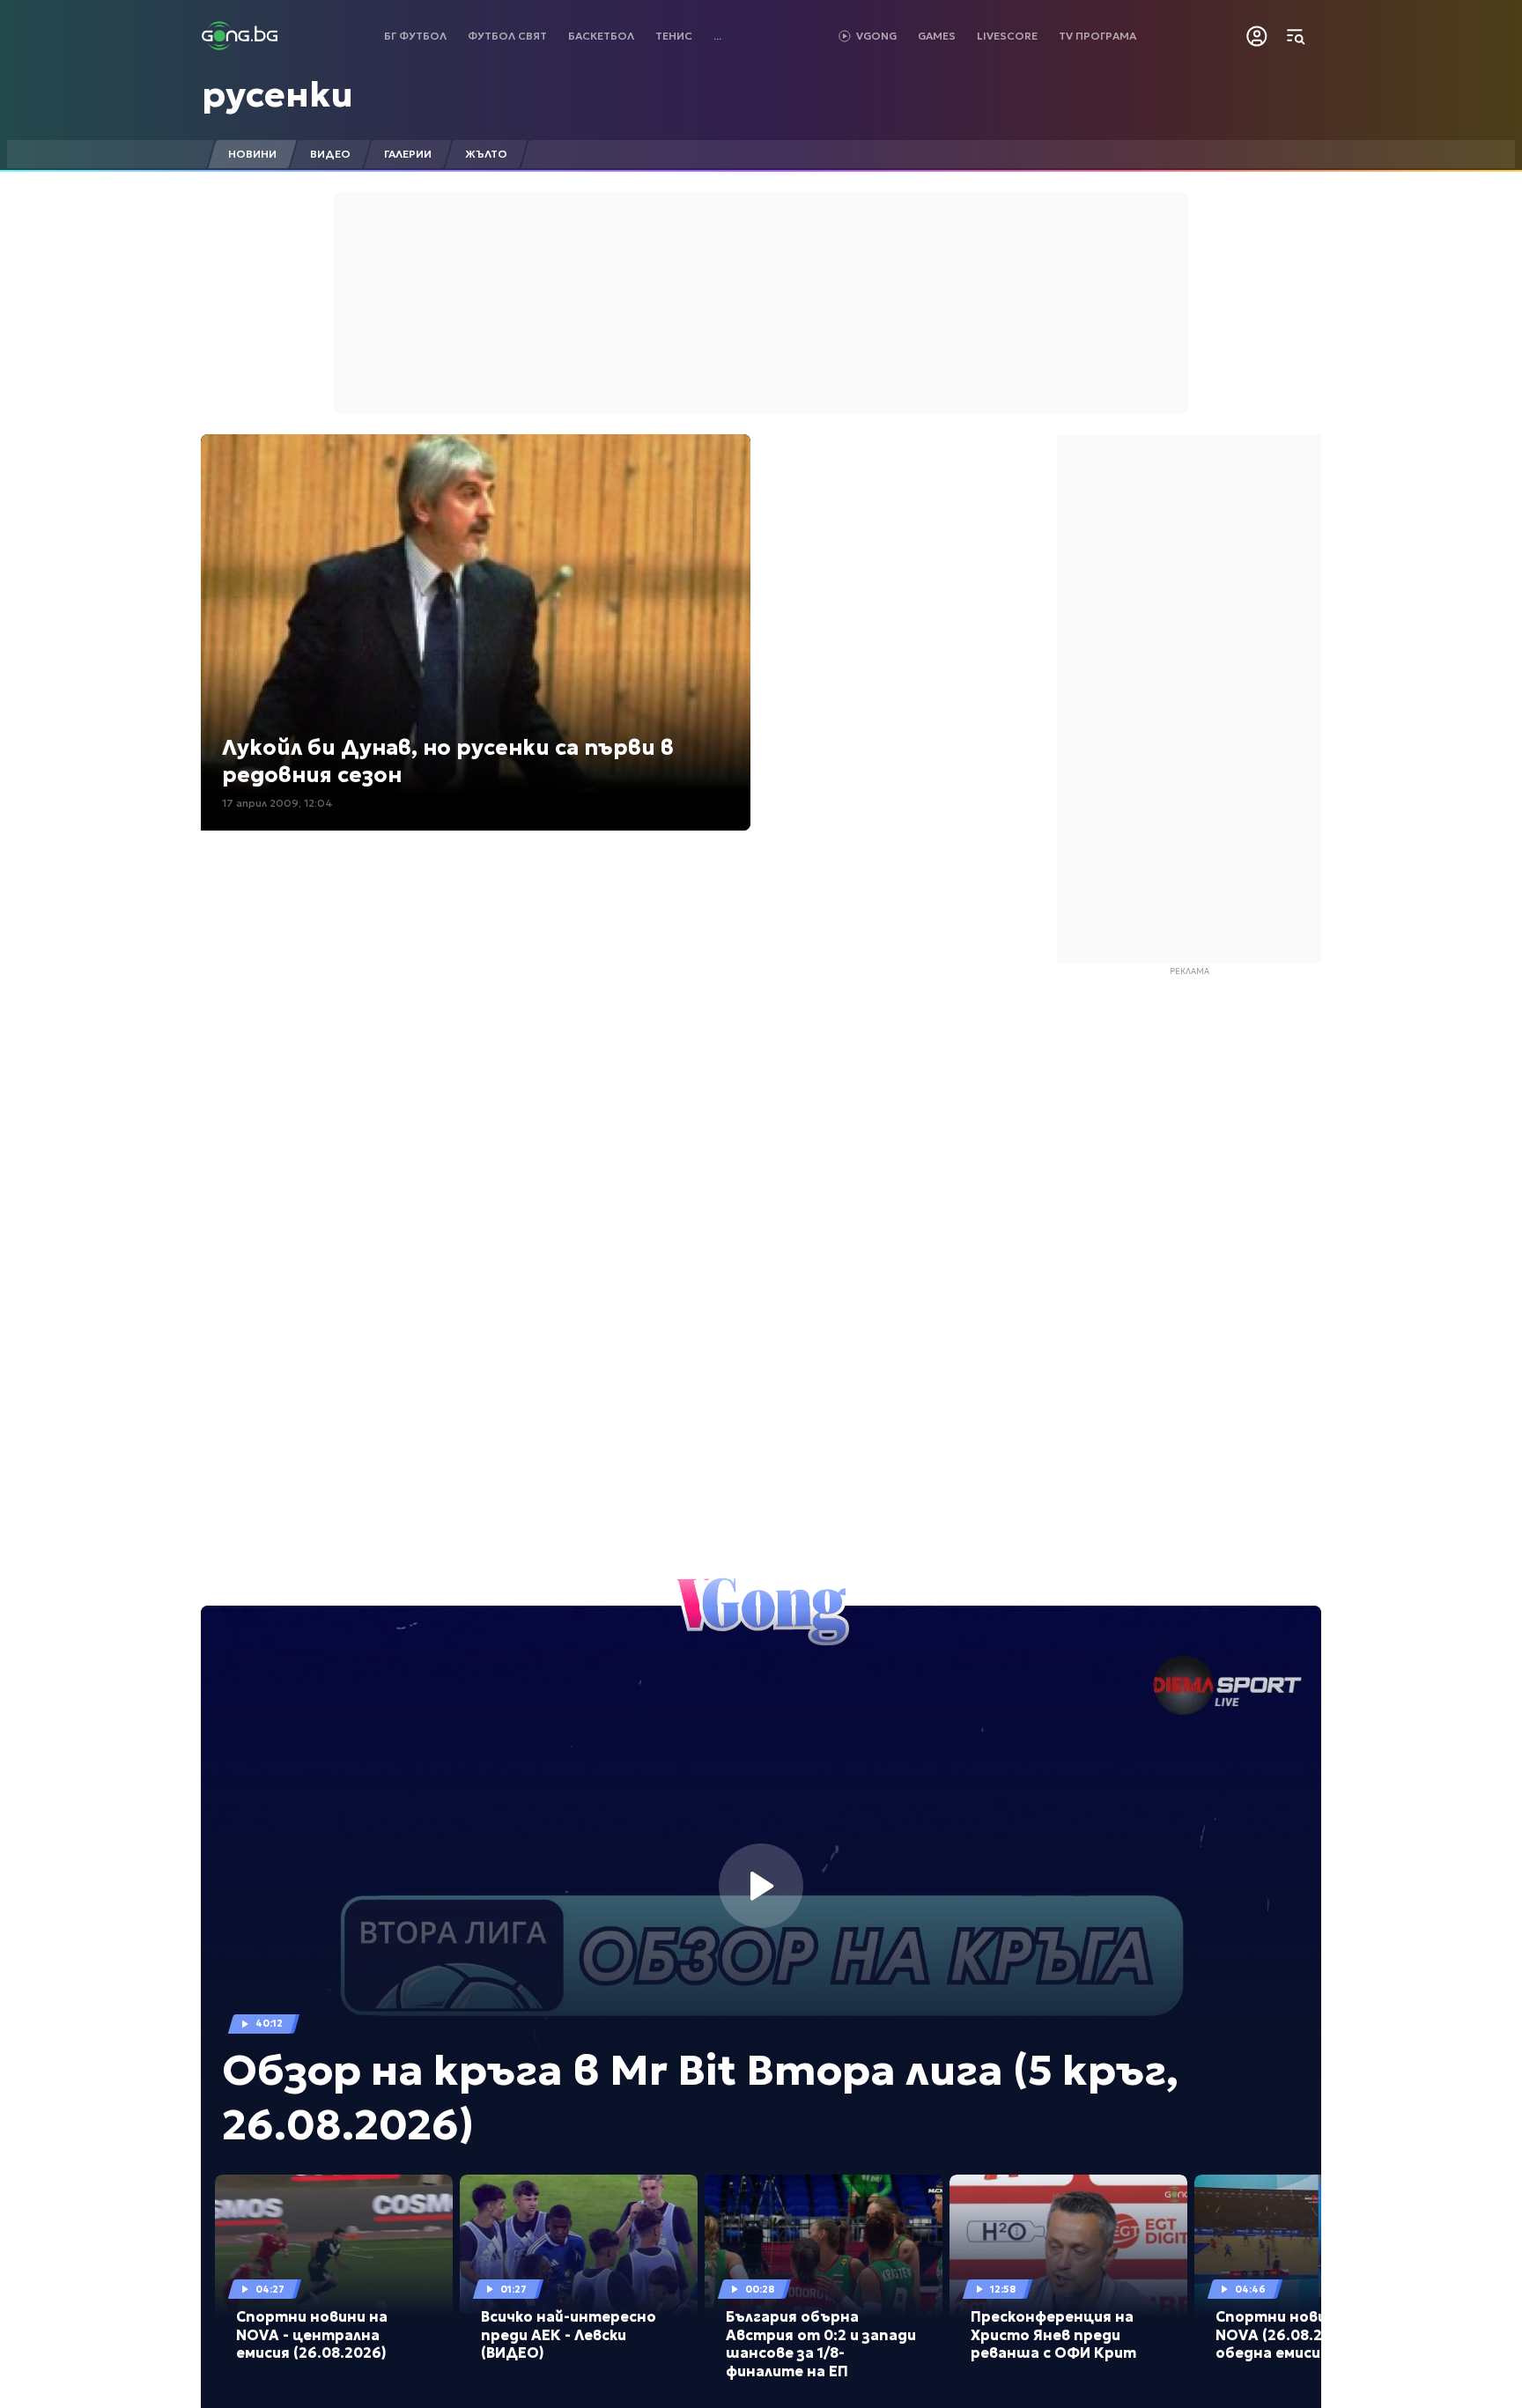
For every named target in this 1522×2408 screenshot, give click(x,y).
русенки (277, 94)
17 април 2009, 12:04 (277, 803)
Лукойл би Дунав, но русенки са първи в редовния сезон (448, 761)
